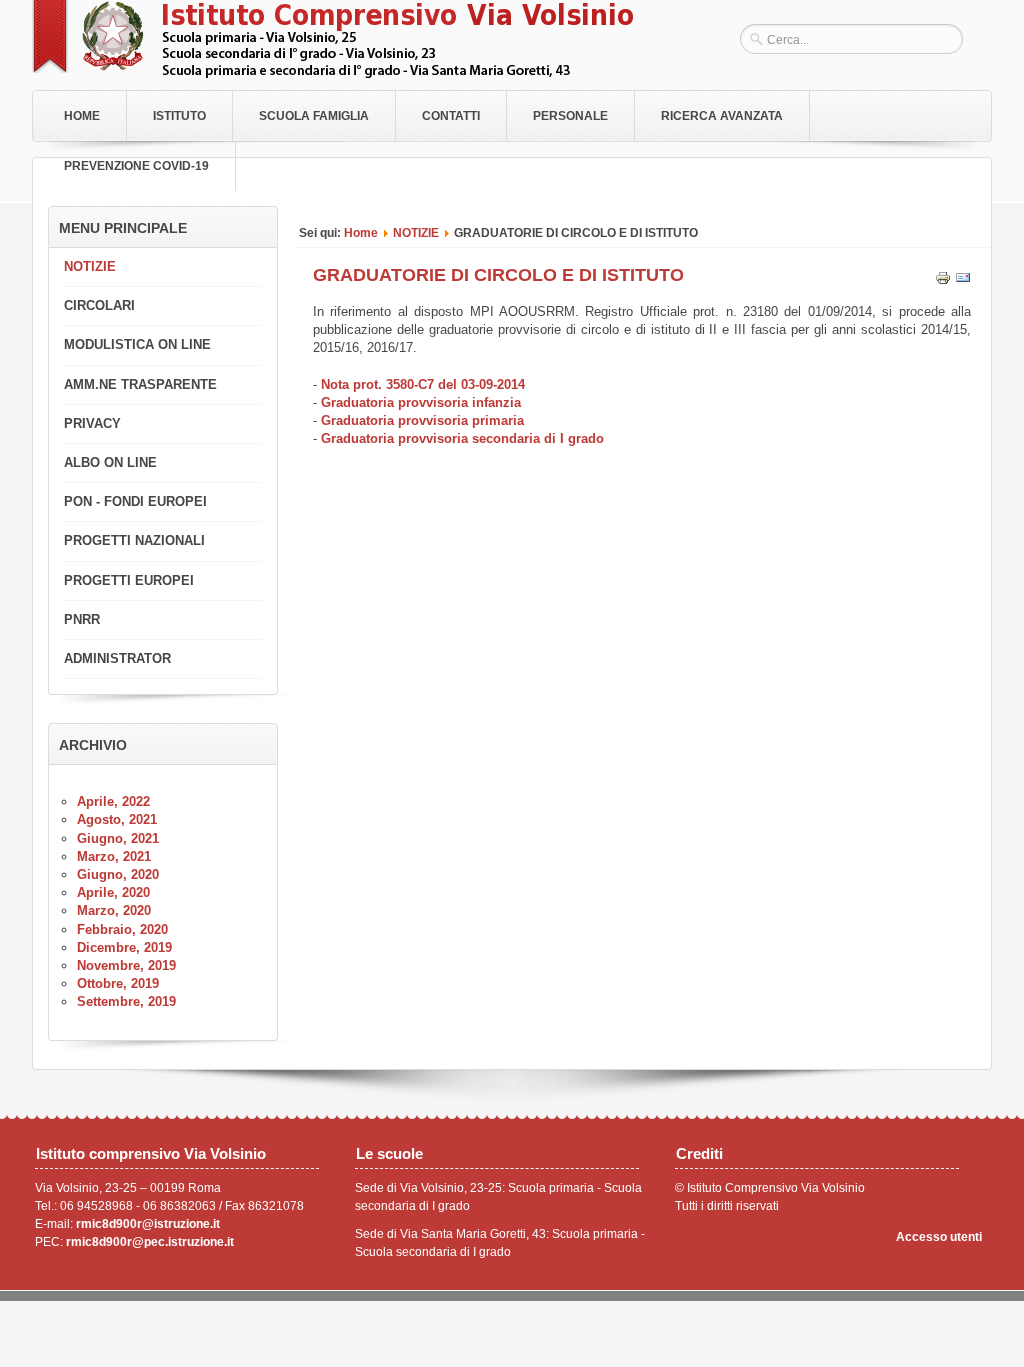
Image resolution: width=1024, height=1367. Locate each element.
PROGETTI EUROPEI (129, 580)
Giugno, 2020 (118, 874)
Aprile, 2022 (113, 801)
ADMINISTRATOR (117, 658)
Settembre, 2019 (126, 1001)
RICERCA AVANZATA (722, 116)
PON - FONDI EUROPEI (135, 501)
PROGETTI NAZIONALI (134, 540)
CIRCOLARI (99, 305)
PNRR (82, 619)
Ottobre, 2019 (118, 983)
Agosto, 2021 (117, 819)
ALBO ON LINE (110, 462)
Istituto (179, 116)
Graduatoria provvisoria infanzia (421, 402)
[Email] (963, 281)
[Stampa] (943, 281)
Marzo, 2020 (114, 910)
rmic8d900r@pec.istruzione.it (150, 1242)
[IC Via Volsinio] (332, 73)
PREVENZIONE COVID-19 (136, 166)
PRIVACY (92, 423)
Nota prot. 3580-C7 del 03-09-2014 (423, 384)
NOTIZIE (416, 232)
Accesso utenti (939, 1237)
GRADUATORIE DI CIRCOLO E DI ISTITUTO (498, 275)
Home (82, 116)
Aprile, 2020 (113, 892)
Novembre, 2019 (126, 965)
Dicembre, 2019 (124, 947)
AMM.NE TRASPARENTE (140, 384)
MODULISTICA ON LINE (137, 344)
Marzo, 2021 (114, 856)
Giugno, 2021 (118, 838)
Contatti (451, 116)
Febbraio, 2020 (122, 929)
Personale (570, 116)
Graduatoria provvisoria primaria (422, 420)
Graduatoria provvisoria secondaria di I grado (462, 438)
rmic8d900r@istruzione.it (148, 1224)
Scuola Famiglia (314, 116)
